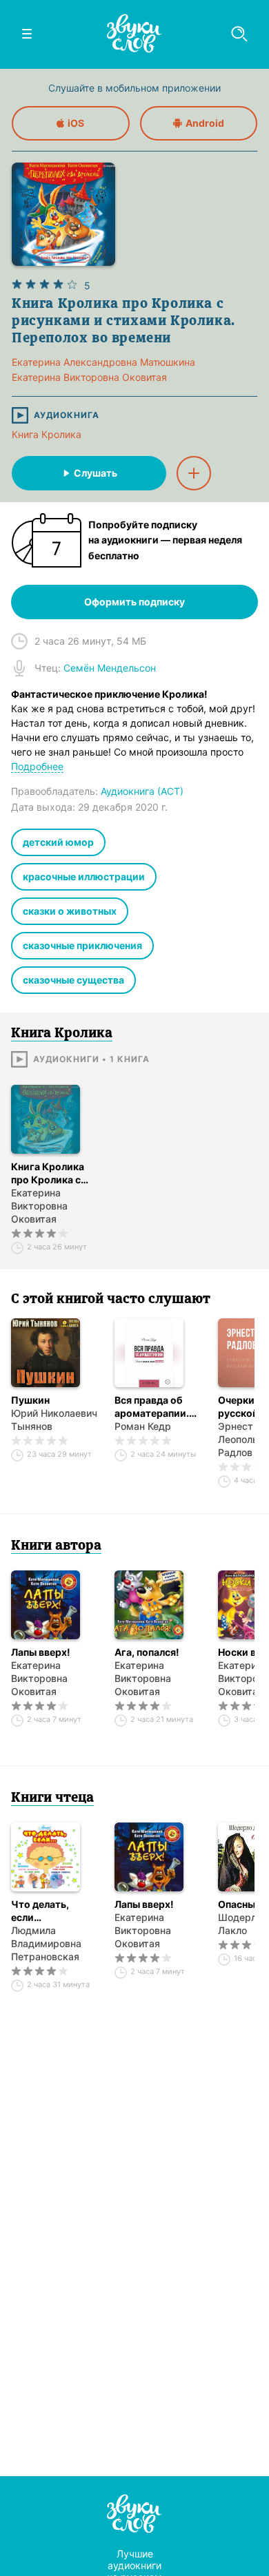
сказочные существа (73, 980)
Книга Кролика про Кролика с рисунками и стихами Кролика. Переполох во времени (56, 1173)
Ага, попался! (147, 1652)
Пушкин (30, 1400)
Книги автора (56, 1546)
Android (205, 123)
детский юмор (58, 842)
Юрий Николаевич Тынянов (54, 1420)
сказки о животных (70, 911)
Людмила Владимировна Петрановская (46, 1943)
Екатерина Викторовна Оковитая (39, 1206)
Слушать (96, 473)
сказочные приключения (82, 945)
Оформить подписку (134, 602)
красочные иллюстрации (84, 876)
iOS (76, 123)
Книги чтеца (52, 1798)
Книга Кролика (47, 434)
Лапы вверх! (41, 1652)
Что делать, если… (40, 1911)
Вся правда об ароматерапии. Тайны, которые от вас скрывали (155, 1407)
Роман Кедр (143, 1426)
